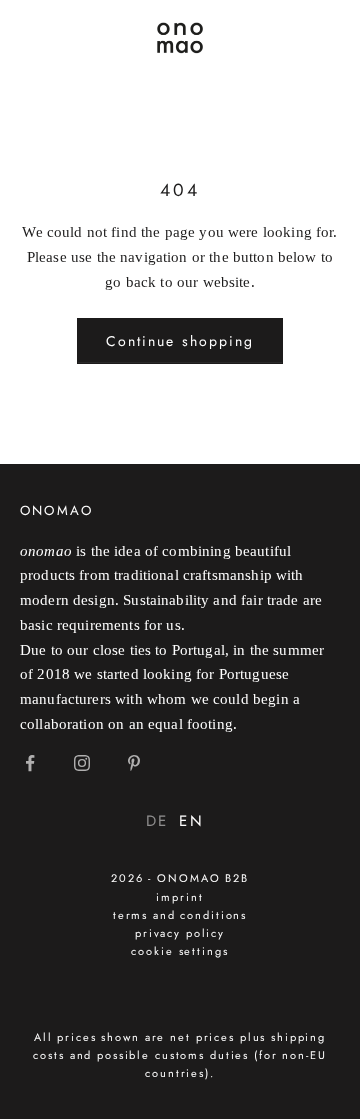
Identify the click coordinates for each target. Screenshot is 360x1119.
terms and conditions (180, 915)
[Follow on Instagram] (82, 763)
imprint (179, 897)
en (191, 821)
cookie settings (179, 951)
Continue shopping (180, 341)
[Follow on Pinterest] (134, 763)
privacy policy (180, 933)
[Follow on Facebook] (30, 763)
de (157, 821)
